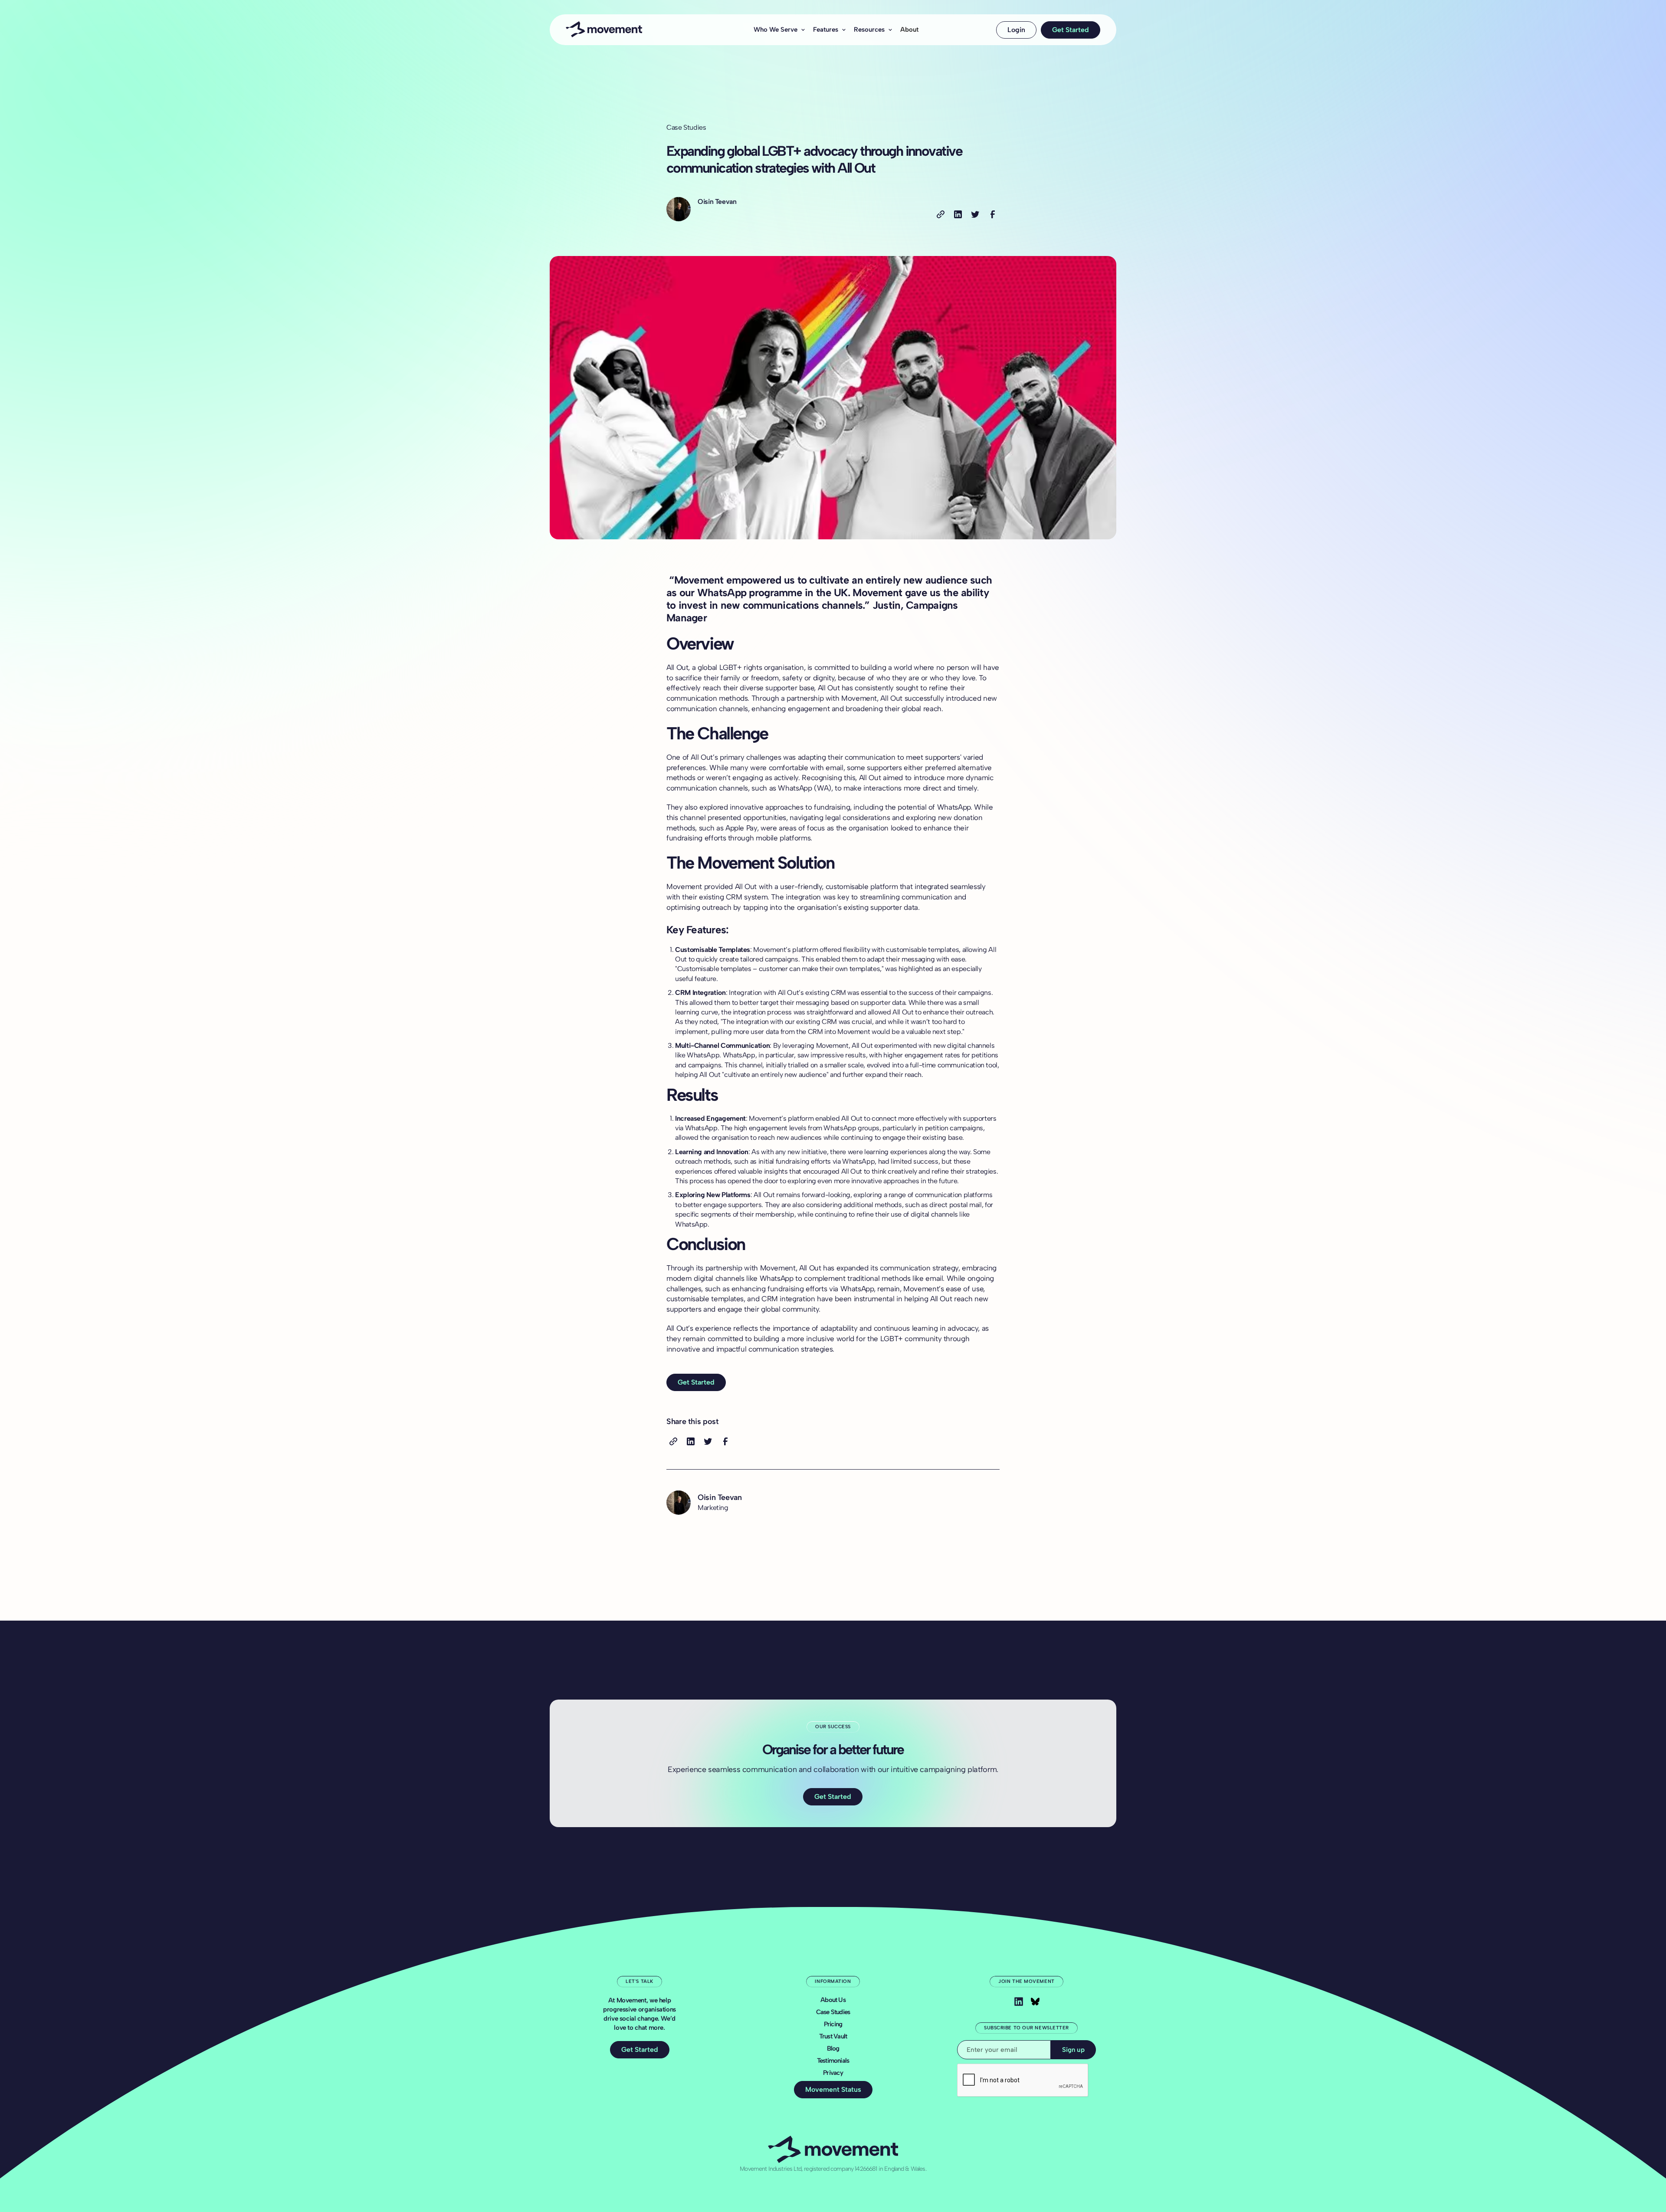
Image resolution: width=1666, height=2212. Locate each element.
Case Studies (833, 2012)
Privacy (833, 2073)
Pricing (833, 2024)
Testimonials (833, 2061)
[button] (777, 30)
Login (1016, 30)
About (909, 30)
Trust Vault (833, 2036)
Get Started (1071, 30)
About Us (833, 2000)
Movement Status (833, 2089)
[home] (623, 30)
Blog (833, 2048)
